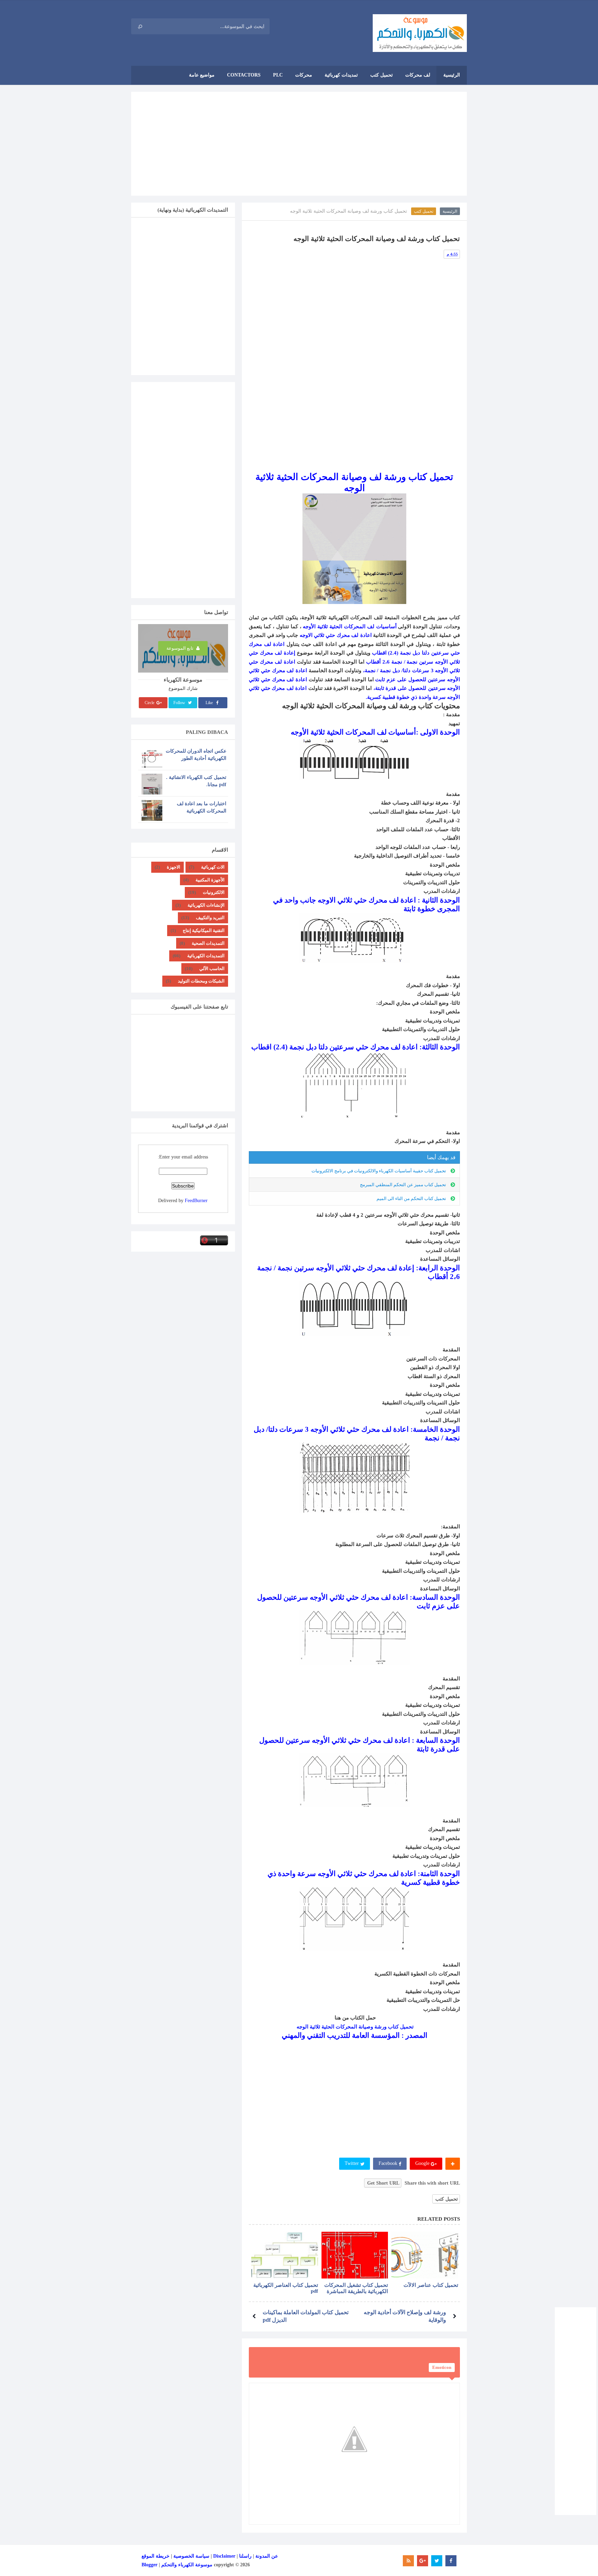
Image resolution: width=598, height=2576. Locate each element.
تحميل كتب (424, 211)
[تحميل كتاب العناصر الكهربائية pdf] (285, 2255)
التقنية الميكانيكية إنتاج (204, 930)
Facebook (389, 2163)
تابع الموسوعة (180, 648)
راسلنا (245, 2556)
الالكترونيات (214, 892)
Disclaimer (224, 2556)
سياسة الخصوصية (191, 2556)
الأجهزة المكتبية (210, 880)
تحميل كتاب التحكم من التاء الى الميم (411, 1198)
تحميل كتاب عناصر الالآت (431, 2285)
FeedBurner (196, 1201)
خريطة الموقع (156, 2556)
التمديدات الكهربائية (206, 956)
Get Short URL (383, 2183)
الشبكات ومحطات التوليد (201, 981)
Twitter (352, 2163)
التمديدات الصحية (208, 943)
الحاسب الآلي (212, 969)
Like (210, 703)
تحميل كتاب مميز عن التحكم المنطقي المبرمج (403, 1185)
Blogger (149, 2565)
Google (423, 2163)
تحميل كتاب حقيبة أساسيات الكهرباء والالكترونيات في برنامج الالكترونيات (379, 1171)
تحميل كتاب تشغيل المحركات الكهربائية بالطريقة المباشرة (356, 2288)
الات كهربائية (213, 867)
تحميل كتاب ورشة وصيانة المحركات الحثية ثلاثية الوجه (354, 2027)
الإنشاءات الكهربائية (206, 905)
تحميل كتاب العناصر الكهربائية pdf (286, 2288)
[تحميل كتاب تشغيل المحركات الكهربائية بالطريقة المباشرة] (355, 2255)
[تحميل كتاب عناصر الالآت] (425, 2255)
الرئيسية (450, 211)
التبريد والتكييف (210, 918)
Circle (150, 703)
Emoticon (442, 2367)
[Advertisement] (299, 144)
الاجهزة (174, 867)
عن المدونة (267, 2556)
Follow (180, 703)
